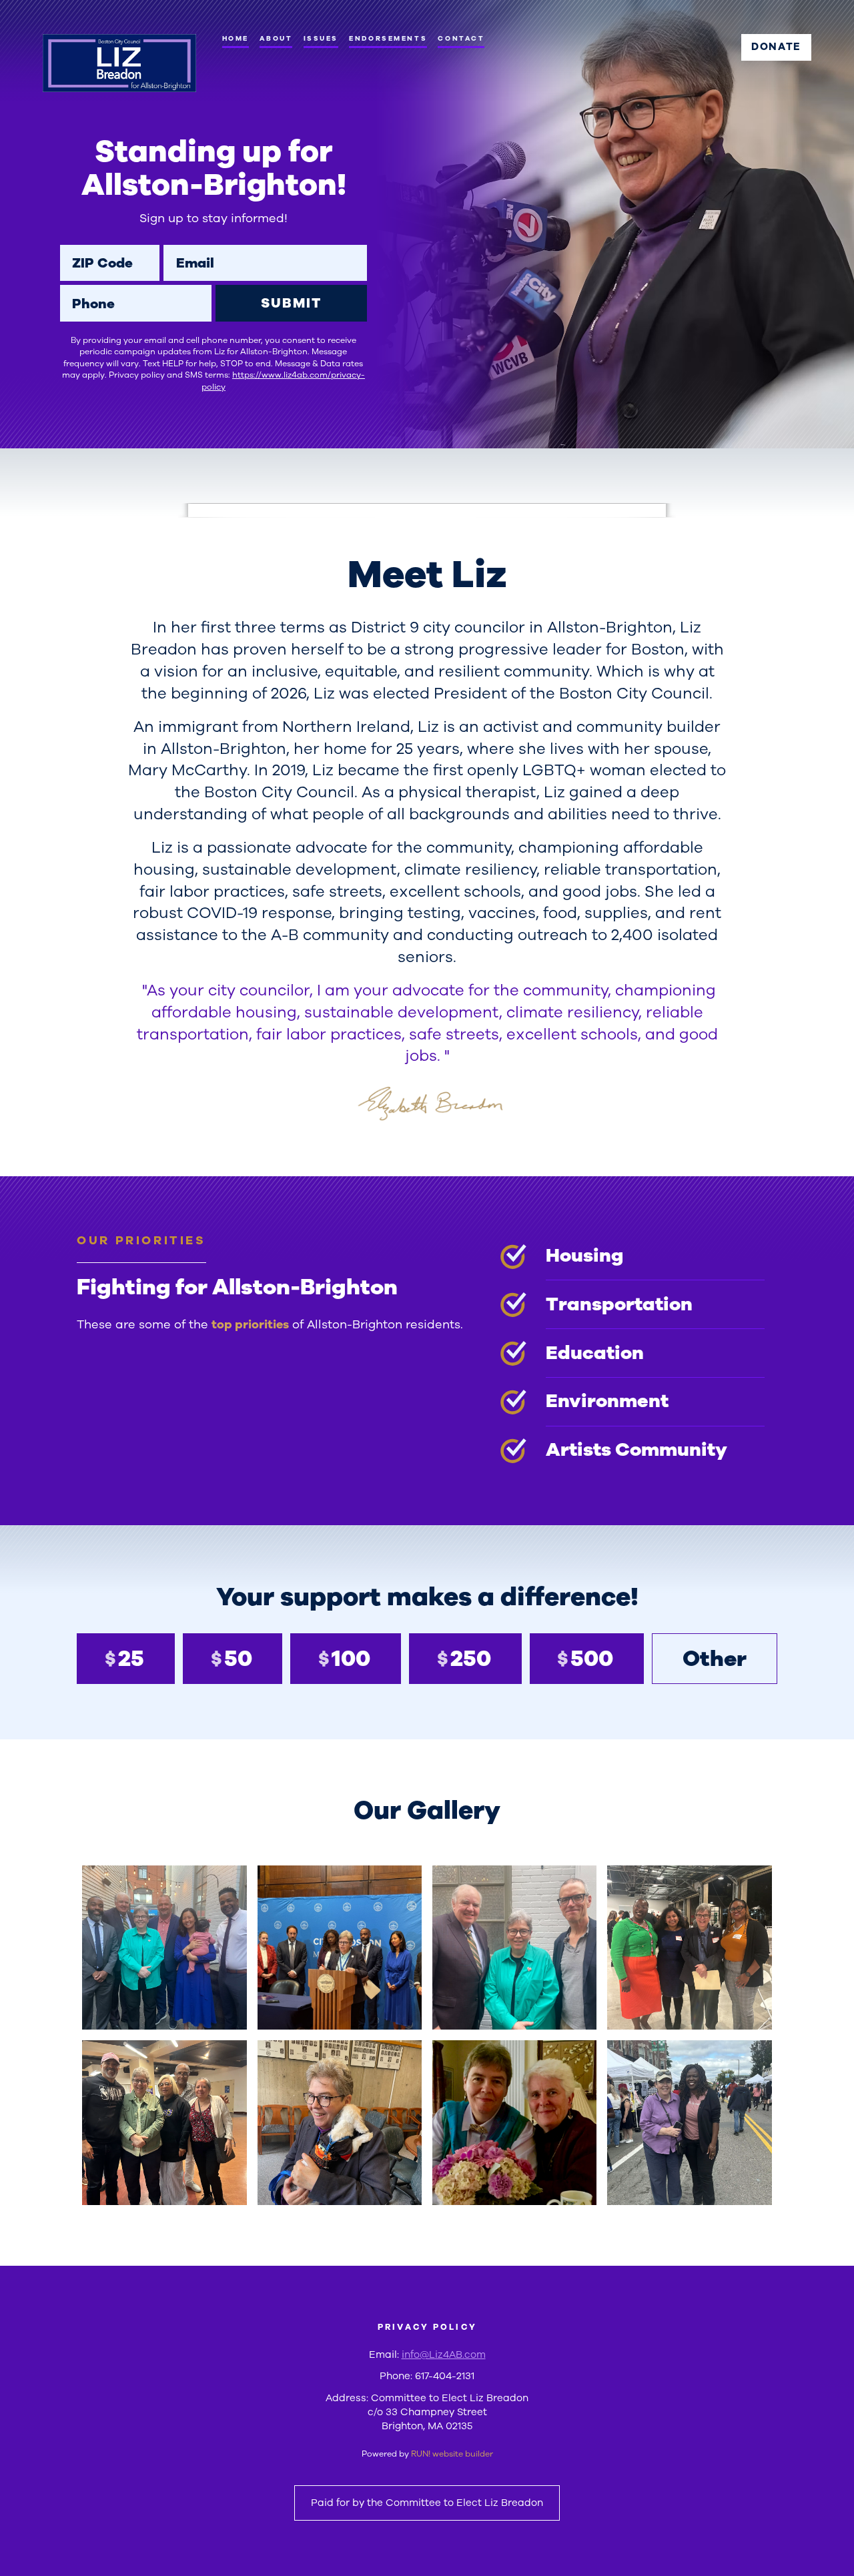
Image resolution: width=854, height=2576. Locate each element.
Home (236, 38)
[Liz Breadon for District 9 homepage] (119, 63)
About (276, 38)
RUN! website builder (452, 2454)
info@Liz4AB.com (444, 2354)
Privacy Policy (427, 2327)
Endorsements (388, 38)
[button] (164, 1948)
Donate (776, 47)
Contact (461, 38)
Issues (321, 38)
